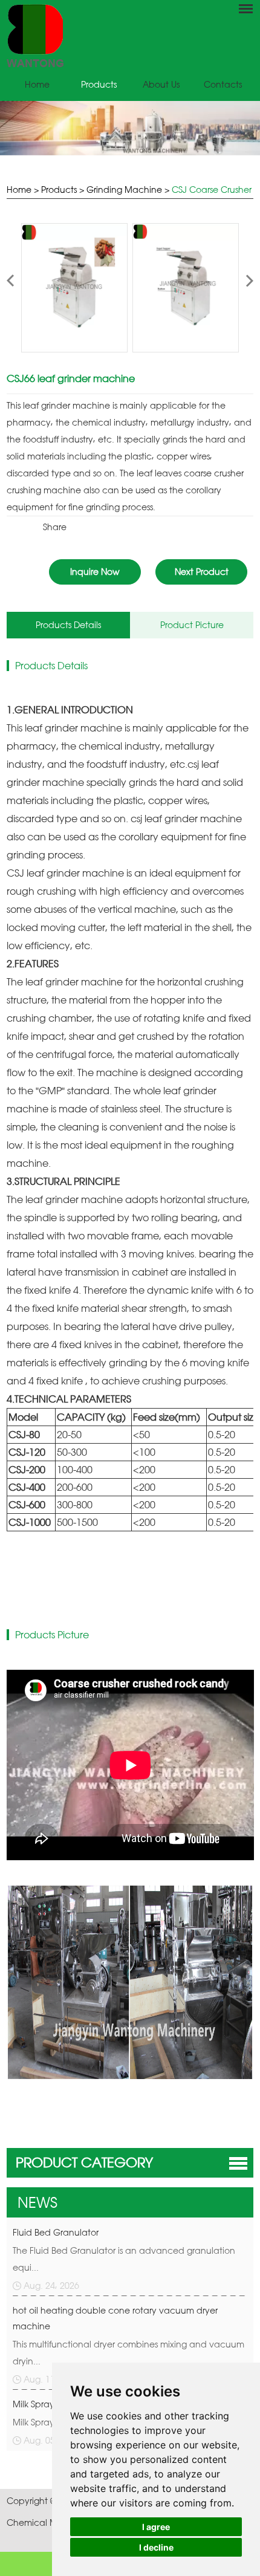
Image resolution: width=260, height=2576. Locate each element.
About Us (161, 84)
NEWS (37, 2202)
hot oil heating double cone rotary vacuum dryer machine (115, 2318)
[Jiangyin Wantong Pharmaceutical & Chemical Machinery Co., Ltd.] (130, 35)
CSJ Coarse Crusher (212, 190)
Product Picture (192, 625)
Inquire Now (95, 572)
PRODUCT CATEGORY (84, 2162)
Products (99, 84)
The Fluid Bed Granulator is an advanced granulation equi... (124, 2259)
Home (37, 84)
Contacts (223, 84)
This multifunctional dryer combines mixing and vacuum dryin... (128, 2353)
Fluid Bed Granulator (56, 2232)
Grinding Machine (124, 190)
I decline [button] (156, 2547)
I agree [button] (156, 2527)
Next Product (202, 572)
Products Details (68, 625)
